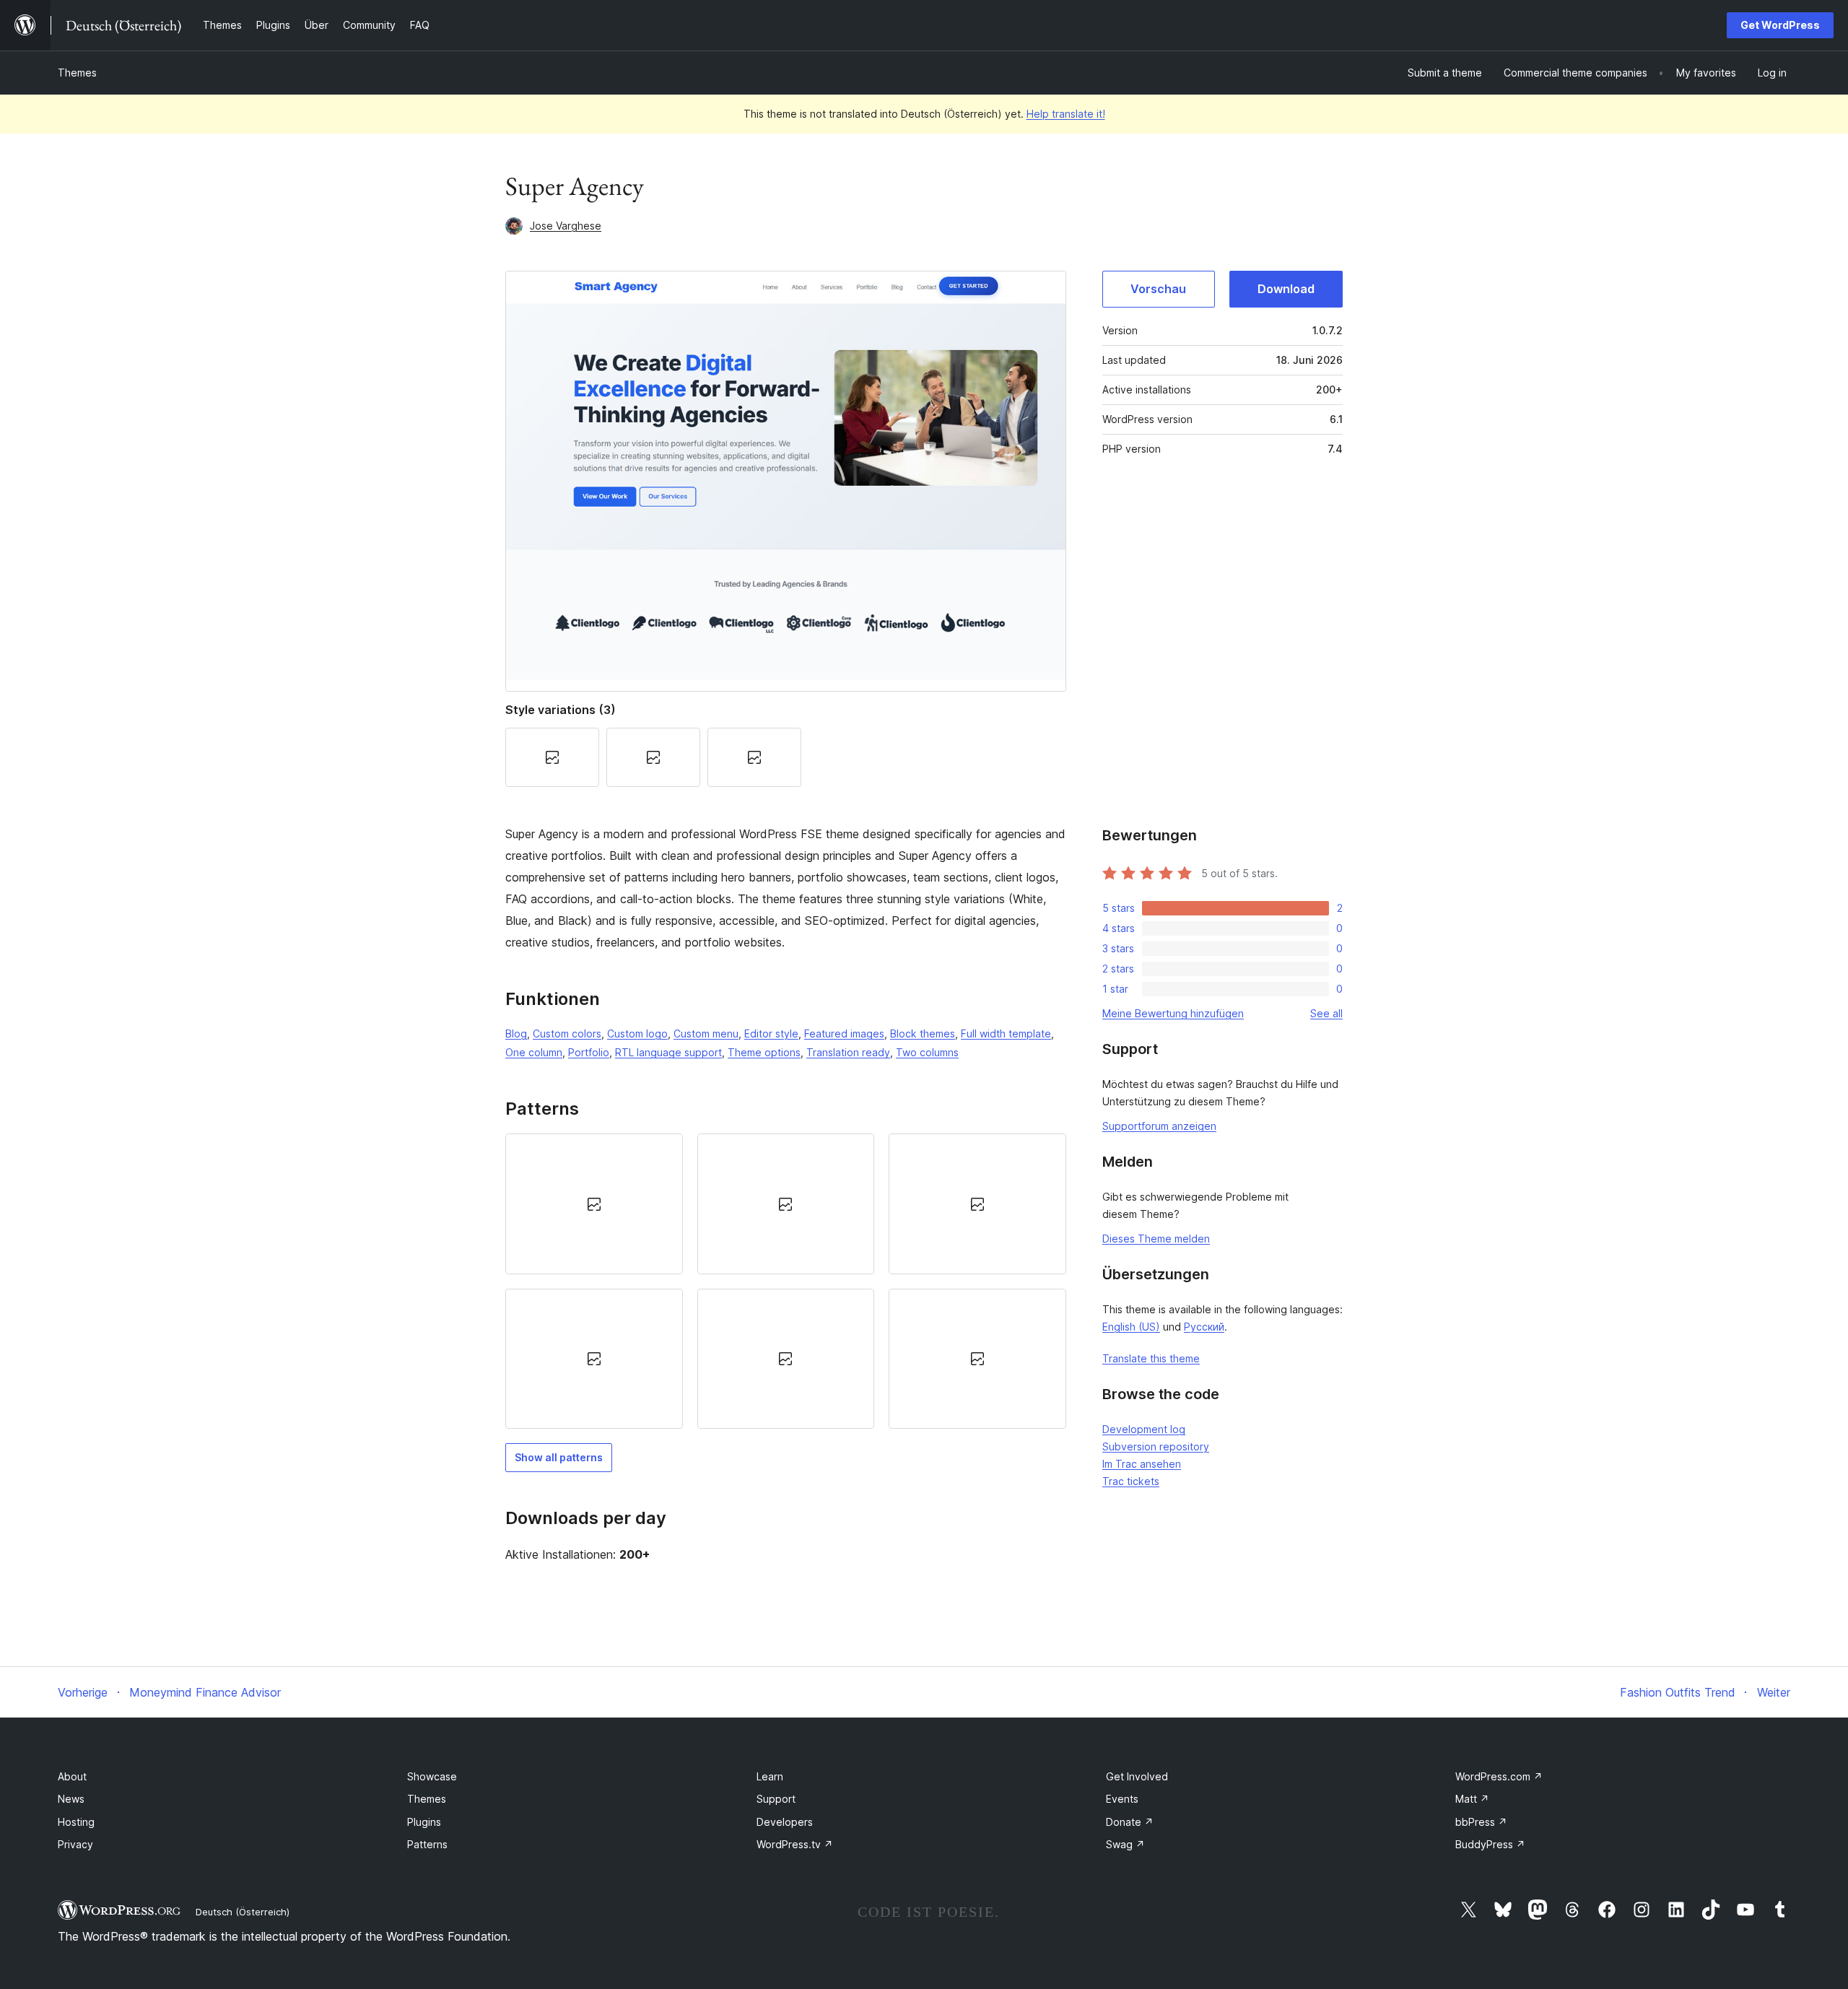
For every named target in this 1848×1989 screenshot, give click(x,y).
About (72, 1776)
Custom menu (706, 1033)
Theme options (764, 1052)
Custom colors (567, 1033)
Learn (770, 1776)
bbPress (1481, 1822)
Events (1122, 1799)
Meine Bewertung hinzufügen (1173, 1013)
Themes (77, 73)
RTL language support (668, 1052)
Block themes (923, 1033)
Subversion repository (1156, 1446)
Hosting (76, 1822)
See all (1326, 1013)
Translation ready (848, 1052)
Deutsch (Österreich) (243, 1912)
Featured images (844, 1033)
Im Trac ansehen (1142, 1464)
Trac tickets (1131, 1481)
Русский (1204, 1327)
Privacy (75, 1844)
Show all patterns (559, 1457)
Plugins (424, 1822)
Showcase (432, 1776)
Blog (516, 1033)
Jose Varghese (566, 226)
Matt (1472, 1799)
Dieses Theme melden (1156, 1239)
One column (534, 1052)
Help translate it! (1066, 114)
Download (1286, 289)
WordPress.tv (795, 1844)
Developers (785, 1822)
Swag (1125, 1844)
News (71, 1799)
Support (776, 1799)
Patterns (427, 1844)
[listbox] (786, 1281)
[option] (594, 1204)
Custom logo (637, 1033)
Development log (1144, 1429)
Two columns (927, 1052)
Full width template (1006, 1033)
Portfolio (589, 1052)
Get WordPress (1780, 25)
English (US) (1131, 1327)
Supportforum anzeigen (1159, 1126)
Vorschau (1158, 289)
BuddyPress (1490, 1844)
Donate (1130, 1822)
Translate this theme (1151, 1358)
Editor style (771, 1033)
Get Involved (1137, 1776)
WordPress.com (1499, 1776)
